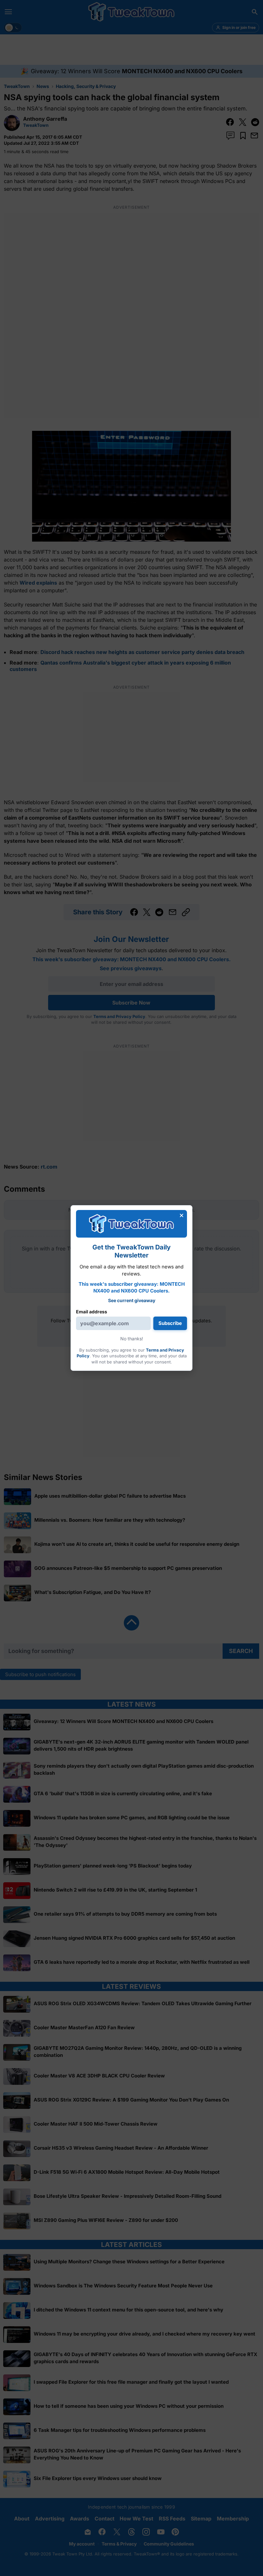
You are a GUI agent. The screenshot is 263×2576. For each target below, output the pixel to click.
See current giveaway (132, 1300)
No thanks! (132, 1339)
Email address (92, 1312)
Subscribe (170, 1323)
